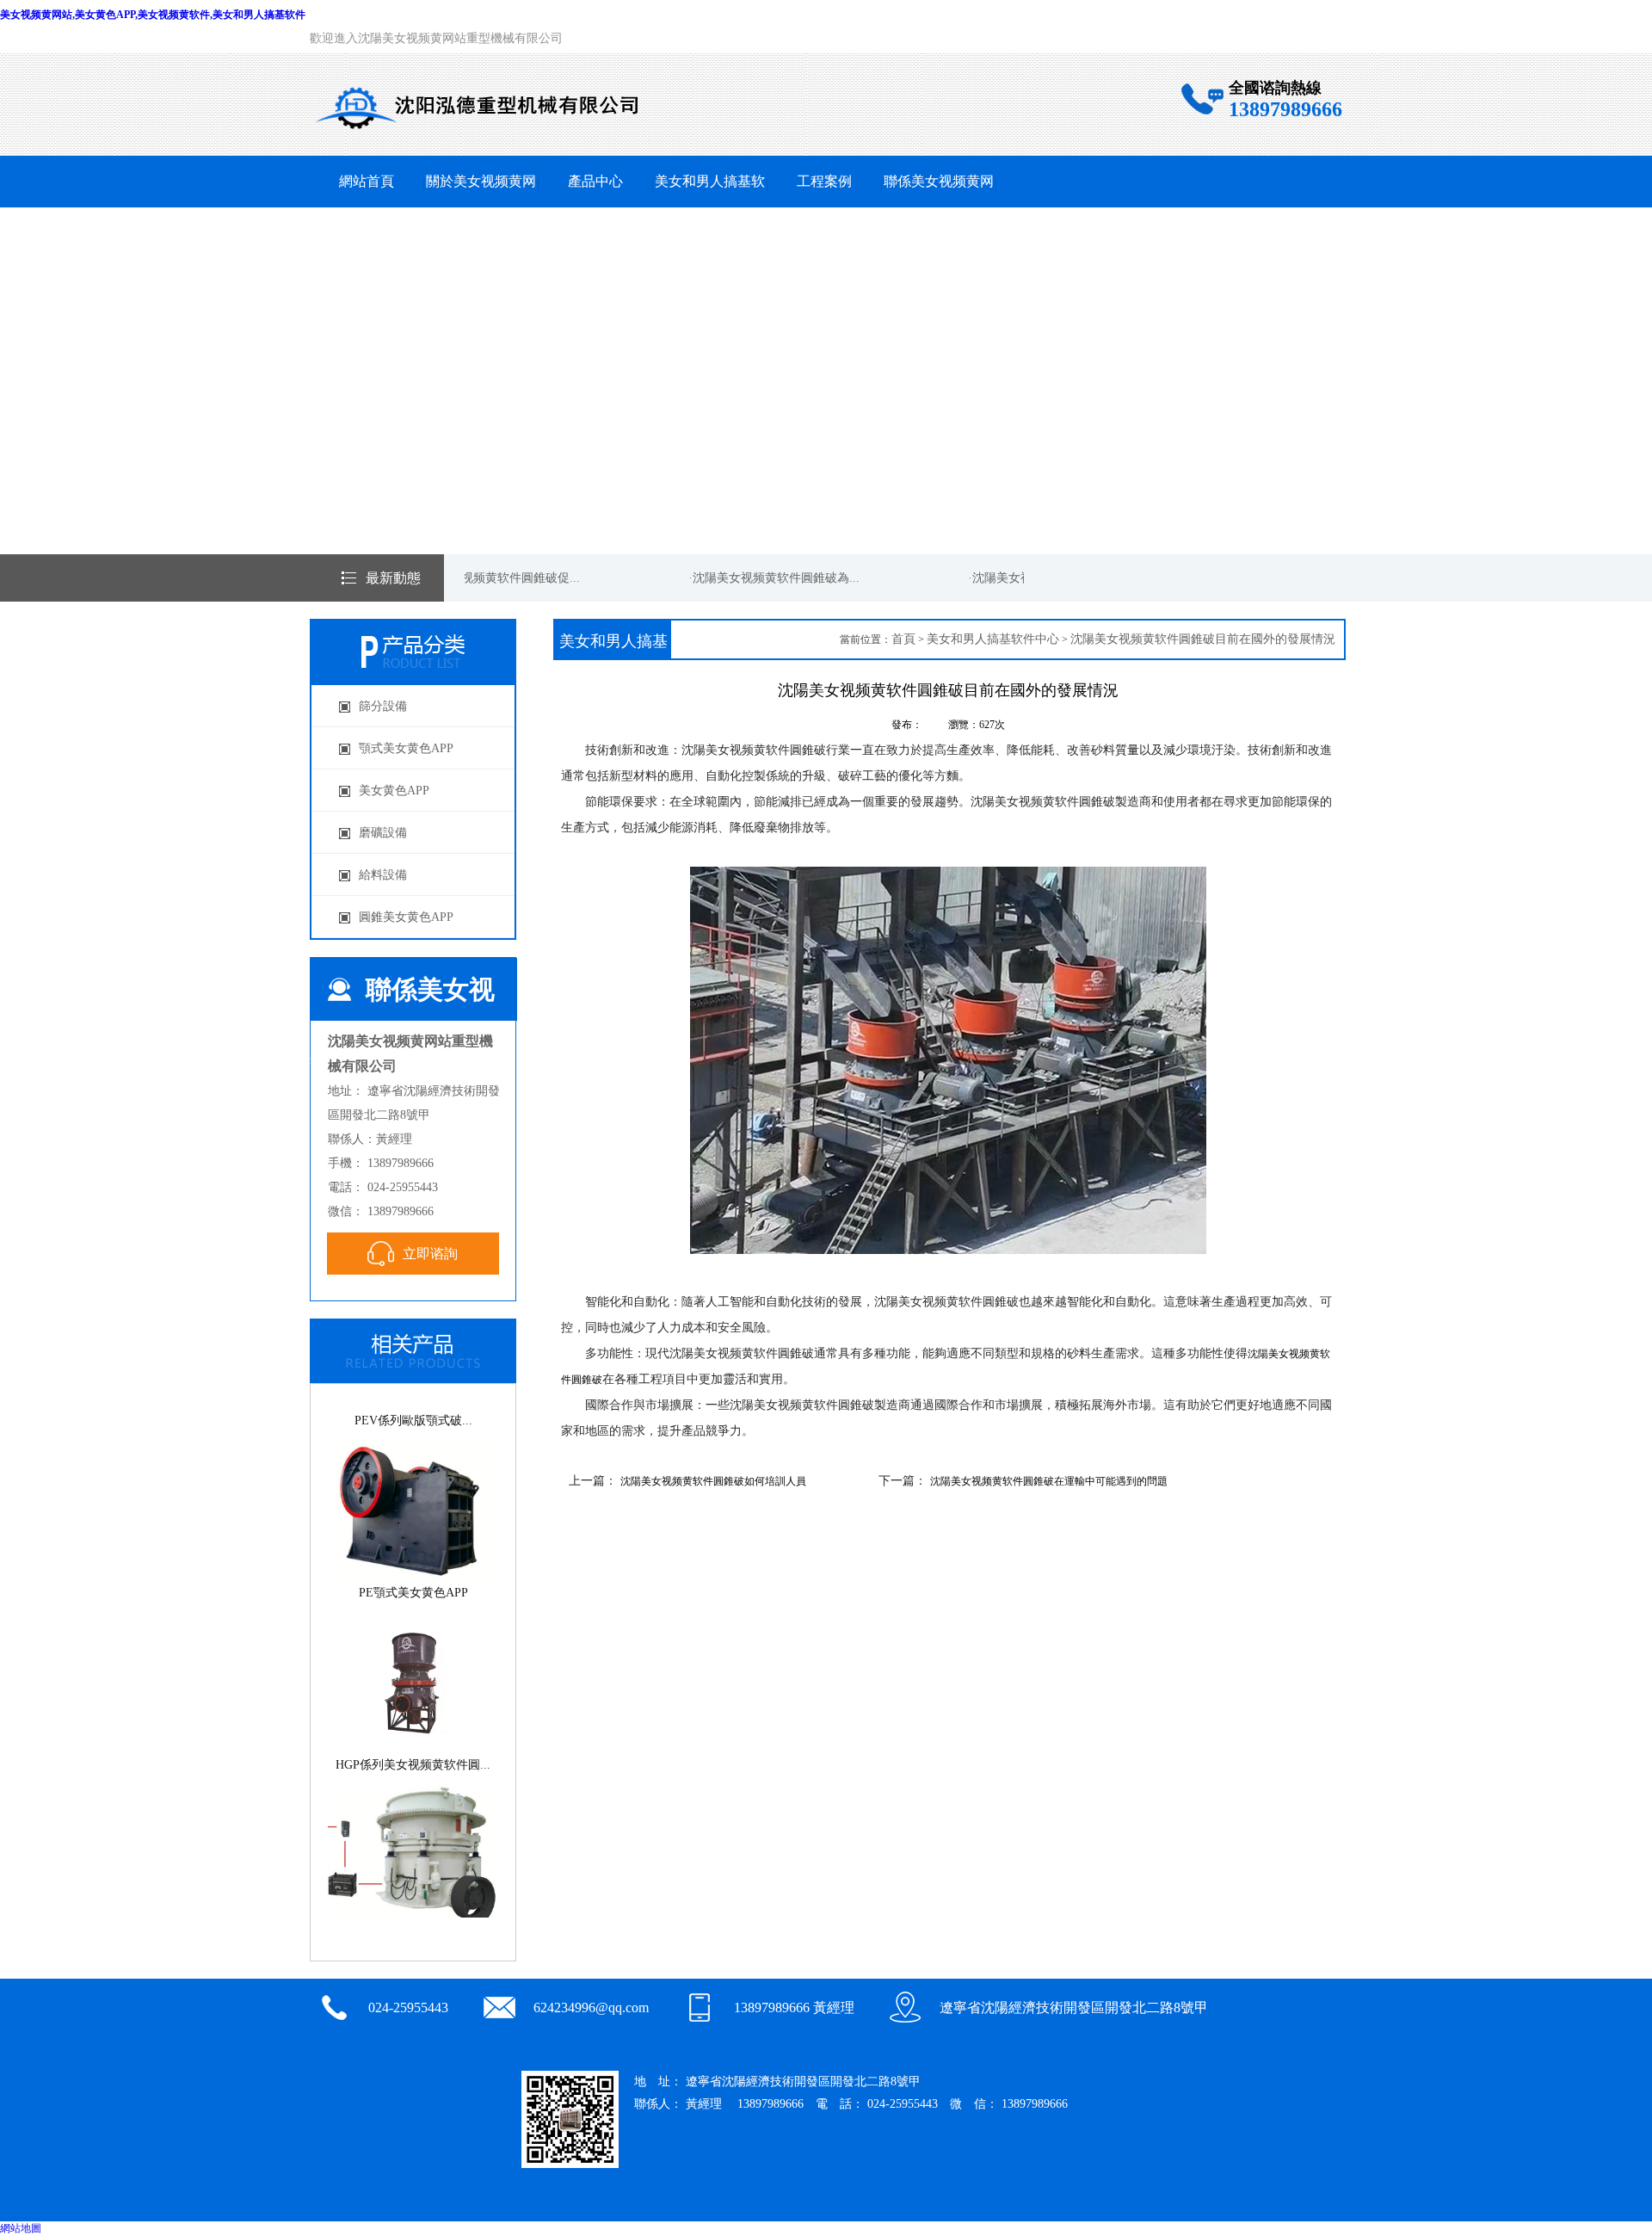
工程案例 (824, 181)
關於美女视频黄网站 (481, 207)
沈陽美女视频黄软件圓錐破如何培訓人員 (713, 1481)
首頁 (903, 639)
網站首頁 (367, 181)
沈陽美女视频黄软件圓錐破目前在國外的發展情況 (1203, 639)
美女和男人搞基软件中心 (710, 207)
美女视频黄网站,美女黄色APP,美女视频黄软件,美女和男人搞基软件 (153, 15)
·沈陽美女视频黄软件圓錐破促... (474, 578)
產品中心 (595, 181)
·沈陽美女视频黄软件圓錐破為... (753, 578)
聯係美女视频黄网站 (939, 207)
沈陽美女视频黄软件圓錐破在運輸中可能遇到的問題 (1049, 1481)
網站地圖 (21, 2228)
